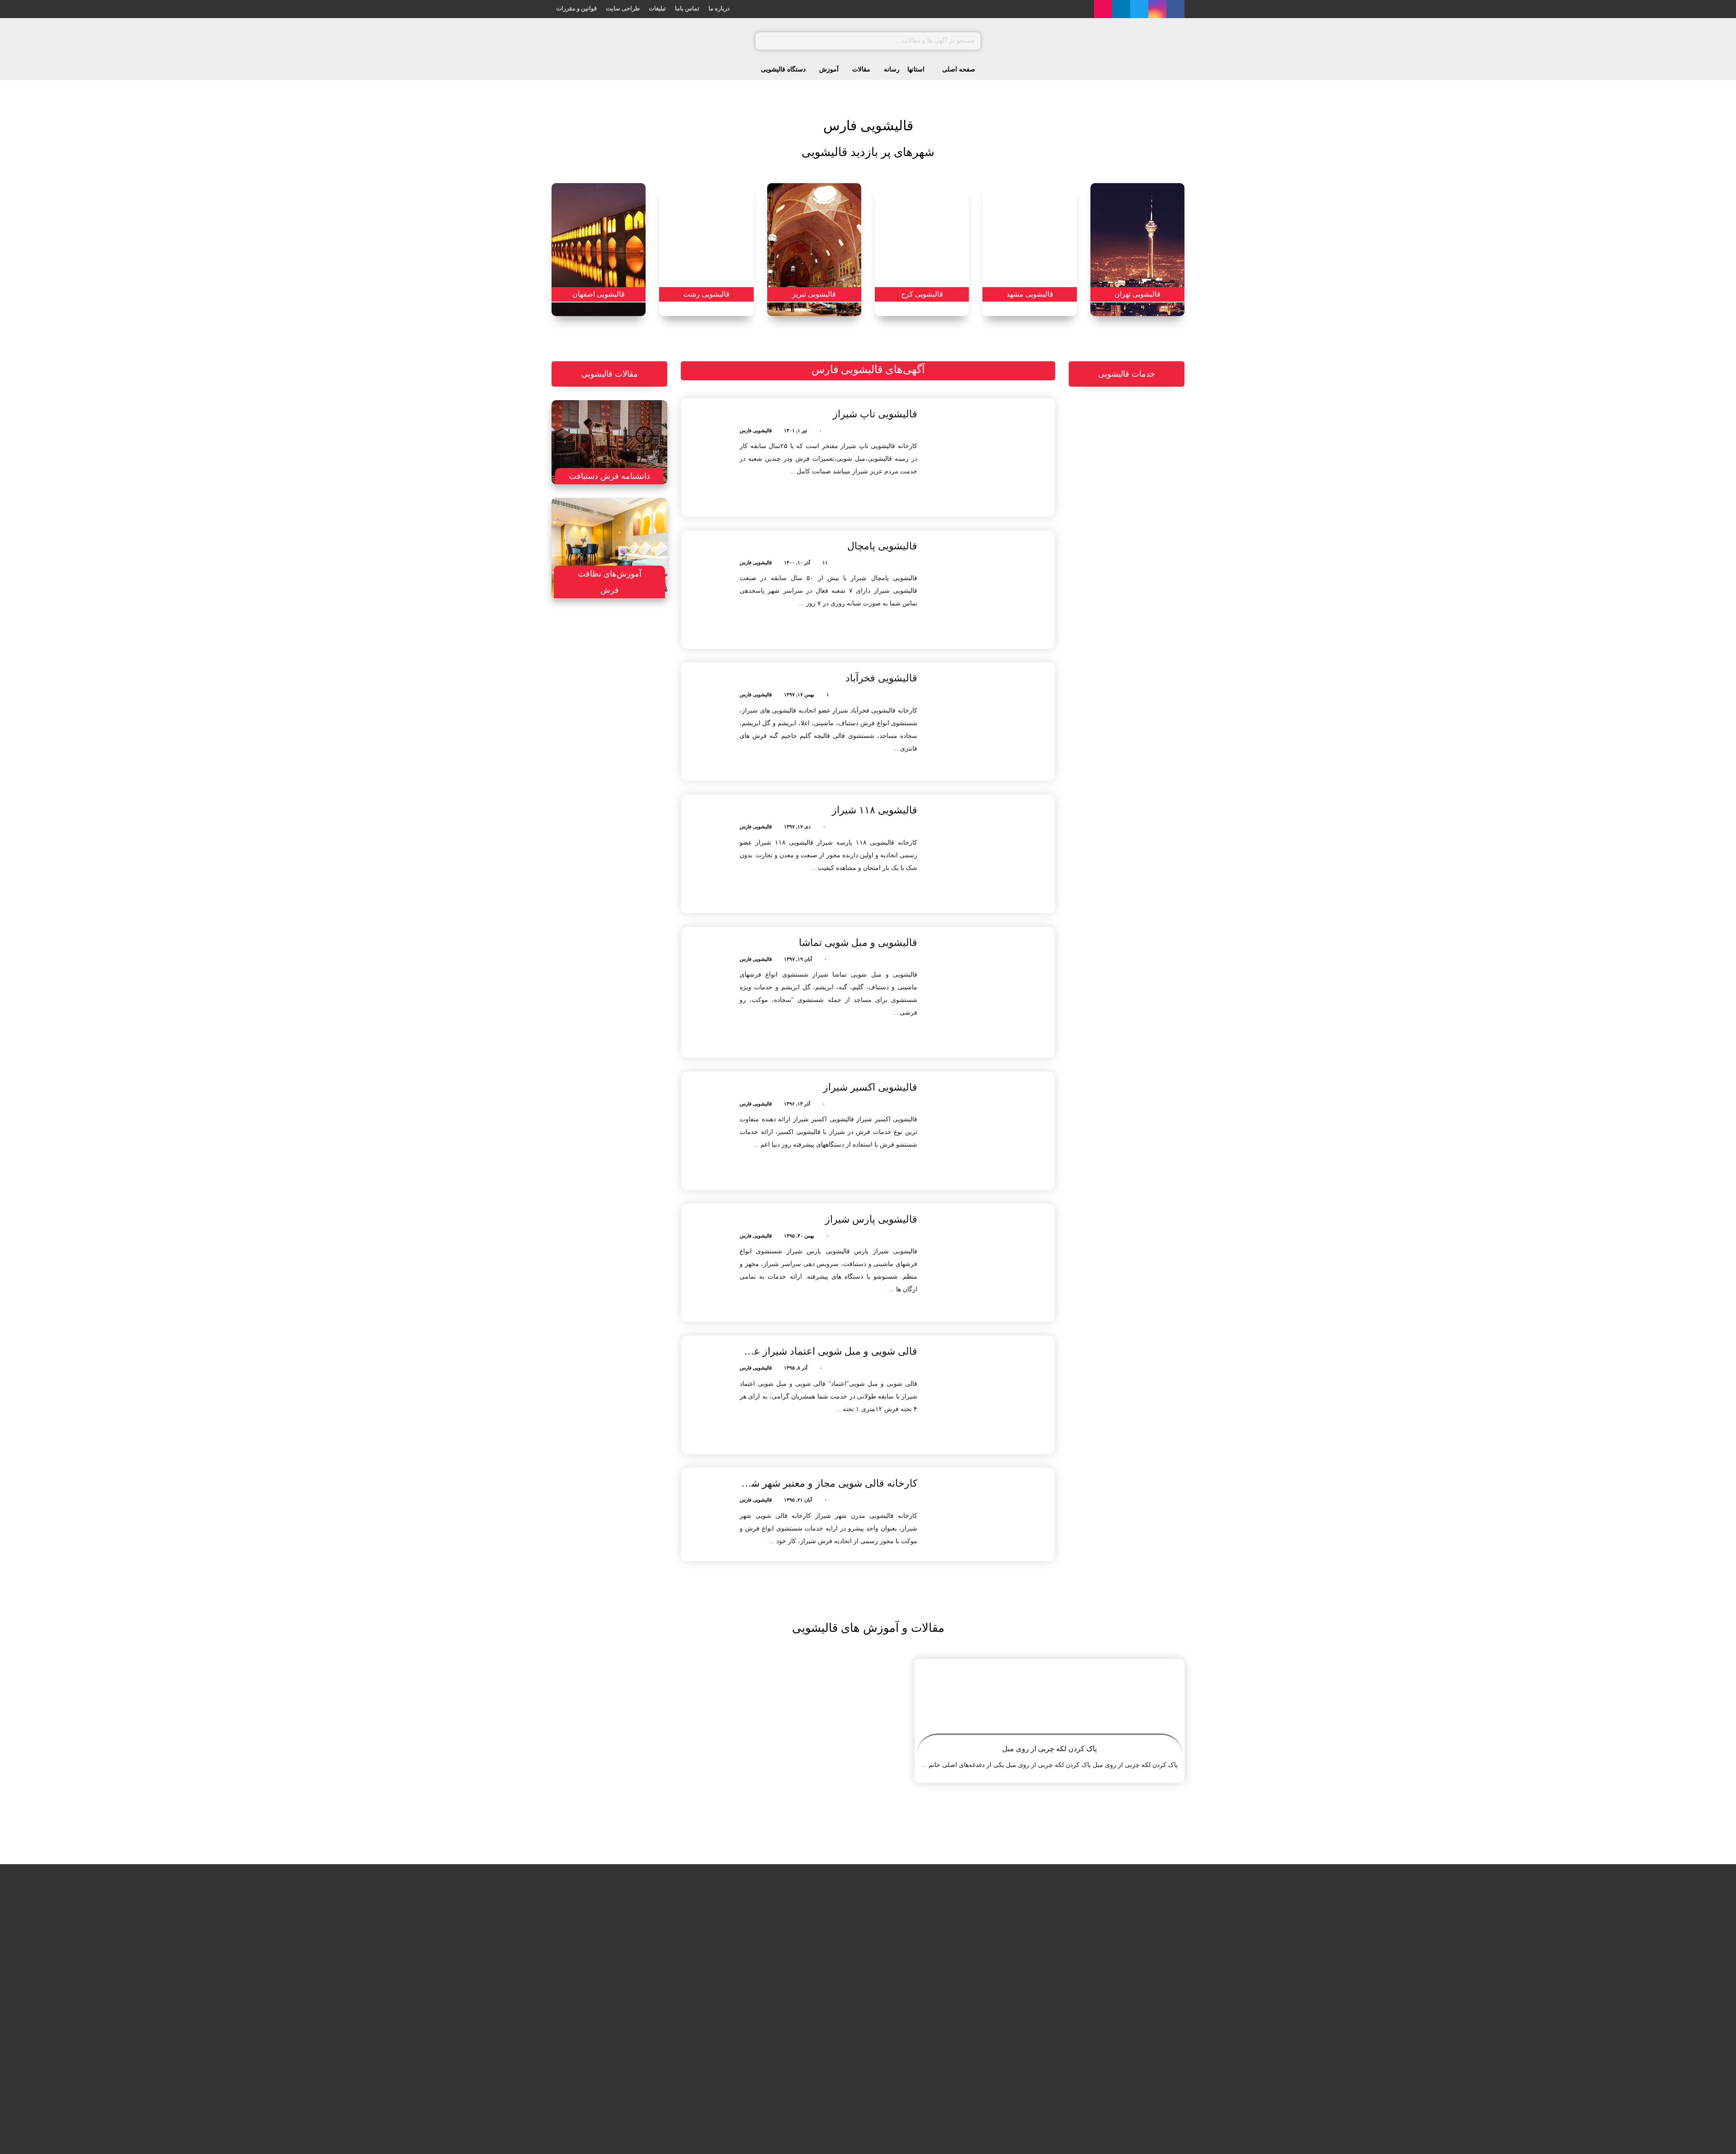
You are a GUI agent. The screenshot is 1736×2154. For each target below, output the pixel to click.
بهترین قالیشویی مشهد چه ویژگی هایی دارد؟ (591, 748)
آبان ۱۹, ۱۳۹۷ (798, 959)
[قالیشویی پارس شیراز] (992, 1263)
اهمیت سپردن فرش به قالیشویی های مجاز (589, 657)
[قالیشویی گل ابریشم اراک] (834, 2042)
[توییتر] (1139, 9)
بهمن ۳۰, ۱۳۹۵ (799, 1236)
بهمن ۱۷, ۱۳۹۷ (799, 694)
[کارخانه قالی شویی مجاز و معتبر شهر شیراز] (992, 1508)
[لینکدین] (1121, 9)
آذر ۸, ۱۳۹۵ (796, 1368)
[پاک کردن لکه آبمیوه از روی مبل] (677, 1996)
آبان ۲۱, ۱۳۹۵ (798, 1500)
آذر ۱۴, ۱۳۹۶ (797, 1104)
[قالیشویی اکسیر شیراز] (992, 1131)
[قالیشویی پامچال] (992, 590)
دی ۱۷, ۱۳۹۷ (797, 827)
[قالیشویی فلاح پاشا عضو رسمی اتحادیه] (834, 1951)
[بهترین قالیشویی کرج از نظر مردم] (640, 794)
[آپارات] (1103, 9)
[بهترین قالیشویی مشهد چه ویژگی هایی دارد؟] (640, 749)
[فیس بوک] (1175, 9)
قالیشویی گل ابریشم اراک (771, 2030)
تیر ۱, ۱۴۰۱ (795, 430)
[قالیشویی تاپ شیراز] (992, 458)
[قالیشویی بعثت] (834, 1996)
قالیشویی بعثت (785, 1984)
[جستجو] (766, 41)
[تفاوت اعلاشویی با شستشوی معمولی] (640, 703)
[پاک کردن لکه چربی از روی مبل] (1050, 1702)
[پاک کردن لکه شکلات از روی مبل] (677, 1951)
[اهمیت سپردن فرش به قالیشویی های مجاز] (640, 657)
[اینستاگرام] (1157, 9)
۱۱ (825, 562)
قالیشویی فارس (756, 430)
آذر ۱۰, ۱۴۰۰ (797, 562)
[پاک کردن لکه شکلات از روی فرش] (677, 2042)
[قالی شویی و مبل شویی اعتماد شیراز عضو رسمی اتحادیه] (992, 1395)
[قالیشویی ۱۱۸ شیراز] (992, 854)
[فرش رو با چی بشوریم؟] (640, 840)
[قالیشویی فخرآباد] (992, 722)
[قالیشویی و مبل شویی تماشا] (992, 992)
